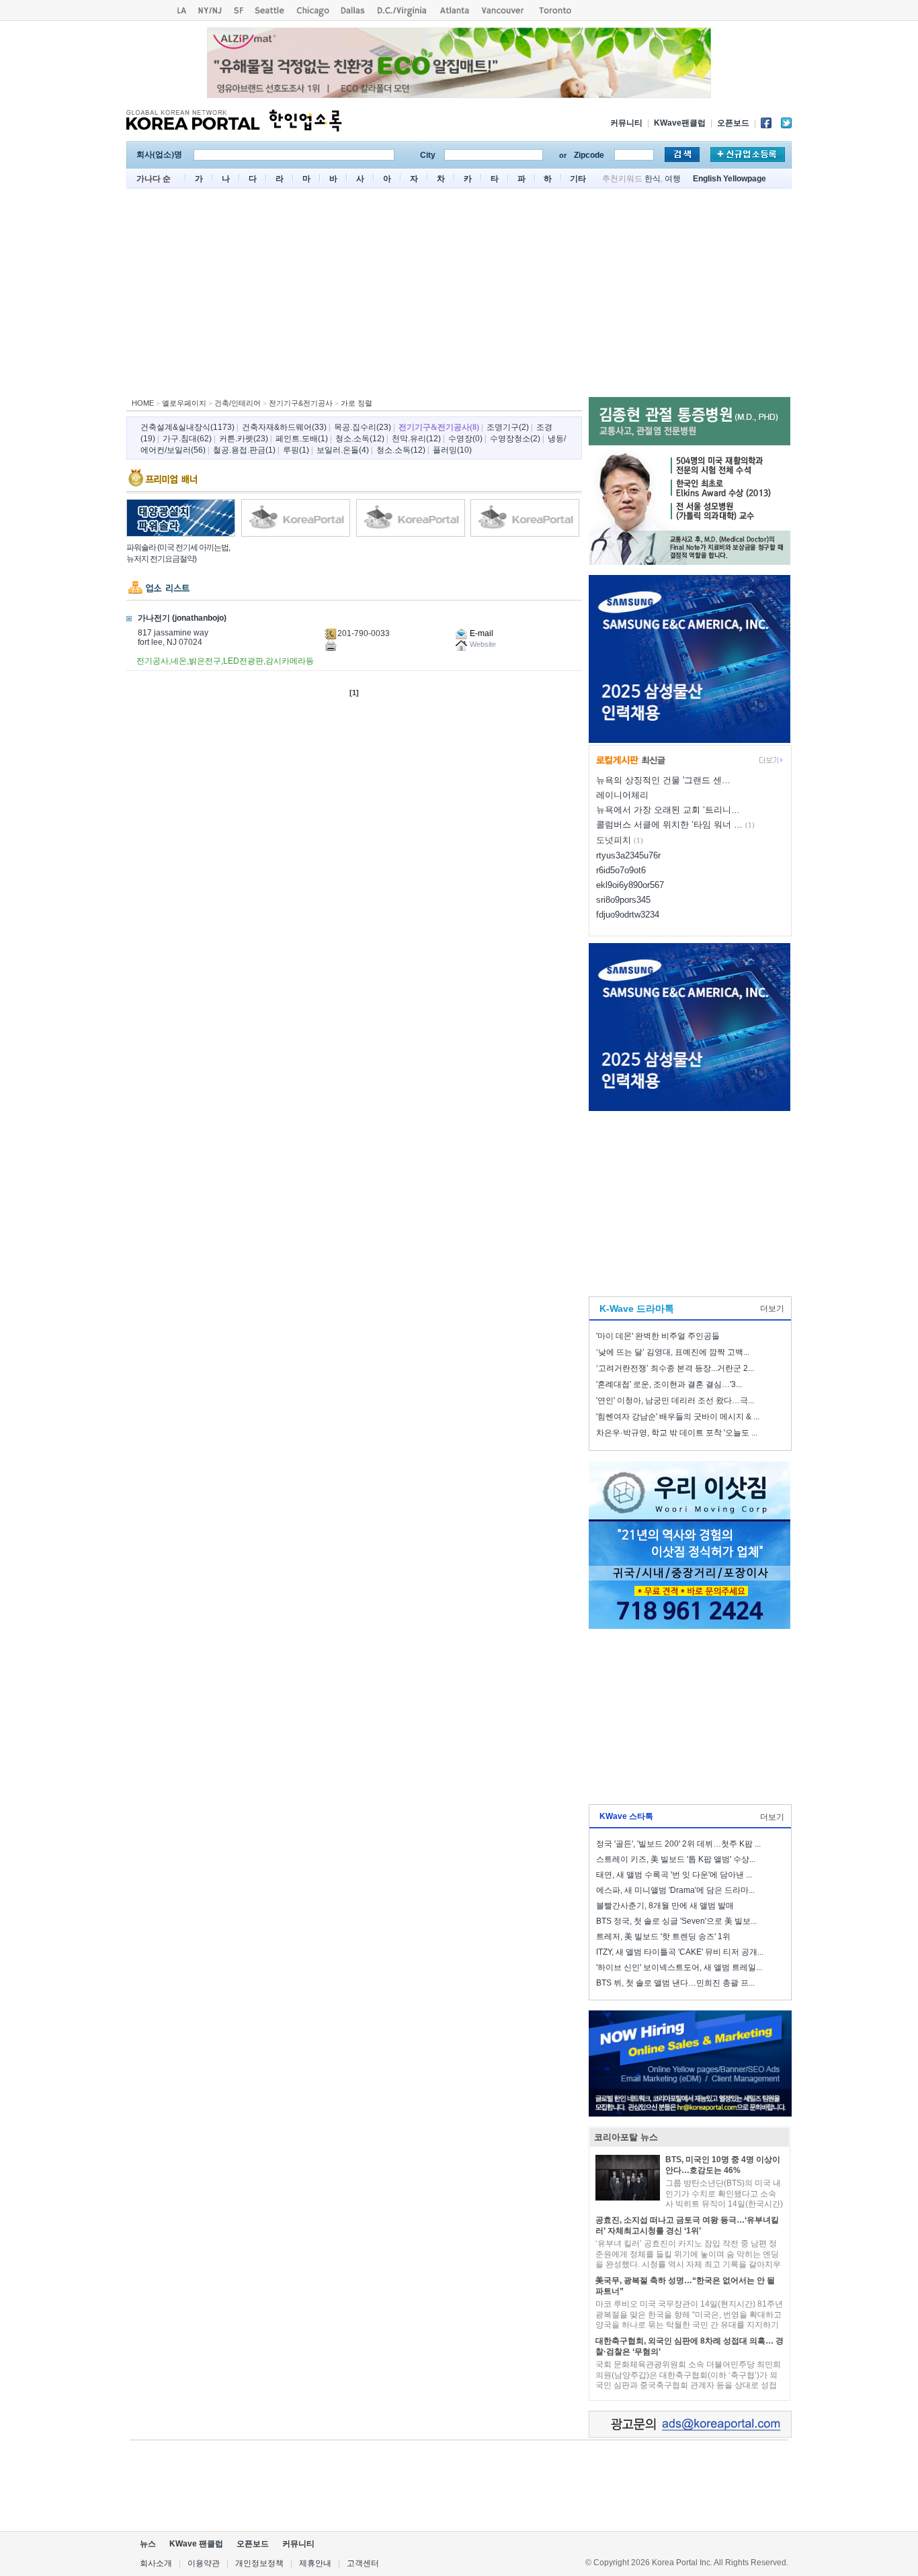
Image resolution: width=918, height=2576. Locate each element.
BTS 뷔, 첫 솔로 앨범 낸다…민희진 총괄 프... (675, 1983)
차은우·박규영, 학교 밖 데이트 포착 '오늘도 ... (677, 1433)
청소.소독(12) (360, 439)
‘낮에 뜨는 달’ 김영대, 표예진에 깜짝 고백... (673, 1352)
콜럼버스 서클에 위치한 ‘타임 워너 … (669, 825)
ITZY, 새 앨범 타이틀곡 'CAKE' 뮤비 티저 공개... (680, 1952)
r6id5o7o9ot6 (621, 870)
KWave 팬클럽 (196, 2544)
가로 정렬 (357, 403)
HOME (143, 403)
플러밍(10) (452, 450)
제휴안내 (315, 2563)
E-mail (481, 633)
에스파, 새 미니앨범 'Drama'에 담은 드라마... (675, 1890)
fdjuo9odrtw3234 (628, 915)
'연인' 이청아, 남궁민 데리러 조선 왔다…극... (675, 1401)
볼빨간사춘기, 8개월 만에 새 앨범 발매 (665, 1906)
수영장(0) (465, 439)
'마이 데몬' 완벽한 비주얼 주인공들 (658, 1336)
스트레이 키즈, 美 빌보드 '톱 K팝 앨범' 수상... (676, 1859)
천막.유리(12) (416, 439)
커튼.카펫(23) (244, 439)
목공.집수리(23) (363, 427)
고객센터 (363, 2563)
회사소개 (156, 2563)
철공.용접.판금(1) (244, 450)
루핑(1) (296, 450)
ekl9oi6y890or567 (630, 885)
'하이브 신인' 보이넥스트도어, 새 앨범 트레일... (679, 1967)
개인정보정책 (259, 2563)
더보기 (772, 1308)
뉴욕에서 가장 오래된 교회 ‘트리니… (668, 810)
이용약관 (204, 2563)
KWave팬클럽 (680, 123)
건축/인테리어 (238, 403)
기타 (578, 179)
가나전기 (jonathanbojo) (182, 618)
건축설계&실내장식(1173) (187, 427)
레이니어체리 (622, 795)
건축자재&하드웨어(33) (284, 427)
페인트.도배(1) (302, 439)
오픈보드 (733, 123)
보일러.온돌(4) (343, 450)
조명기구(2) (508, 427)
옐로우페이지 (184, 403)
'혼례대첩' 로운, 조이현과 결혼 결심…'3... (669, 1384)
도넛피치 (614, 840)
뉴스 (148, 2544)
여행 (673, 179)
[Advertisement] (459, 296)
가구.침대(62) (187, 439)
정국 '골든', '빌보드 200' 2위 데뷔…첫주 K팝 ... (678, 1844)
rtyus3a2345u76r (628, 855)
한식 (653, 179)
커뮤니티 (626, 123)
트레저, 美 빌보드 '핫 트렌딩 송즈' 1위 (663, 1937)
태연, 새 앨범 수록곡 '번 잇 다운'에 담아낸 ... (674, 1875)
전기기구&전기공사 (301, 403)
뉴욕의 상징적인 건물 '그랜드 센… (663, 780)
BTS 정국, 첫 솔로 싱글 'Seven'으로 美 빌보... (676, 1921)
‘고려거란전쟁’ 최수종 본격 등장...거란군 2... (675, 1368)
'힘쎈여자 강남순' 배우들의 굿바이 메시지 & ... (678, 1417)
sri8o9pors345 (623, 900)
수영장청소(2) (515, 439)
